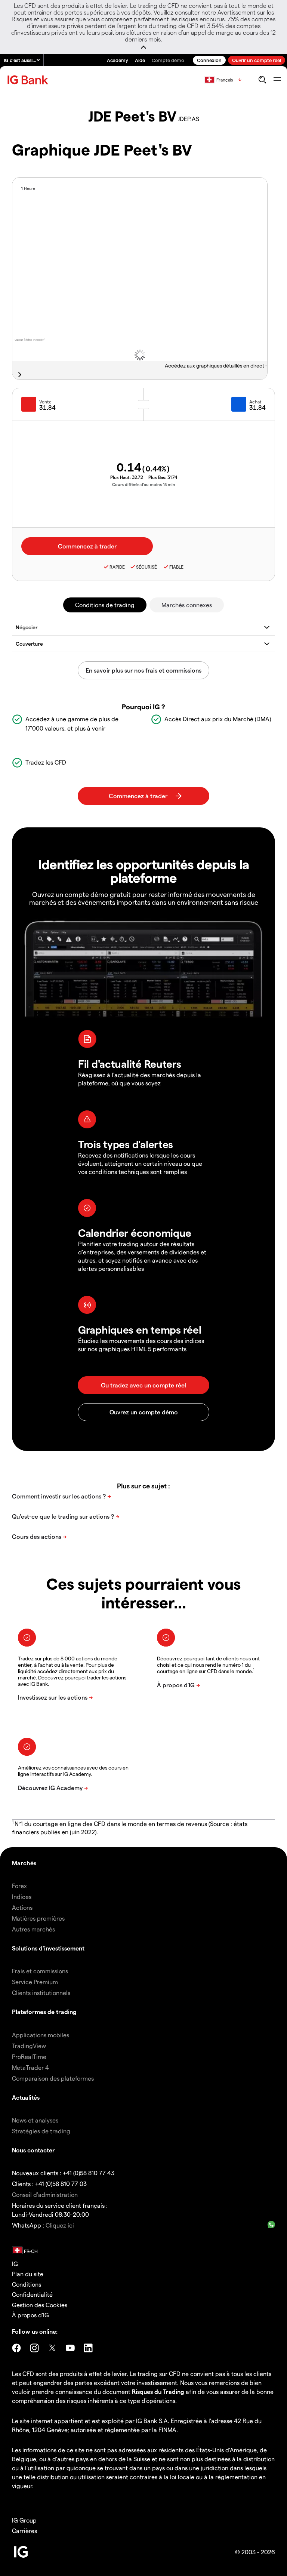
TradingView (29, 2046)
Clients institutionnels (41, 1993)
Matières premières (38, 1918)
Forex (19, 1886)
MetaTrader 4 (30, 2067)
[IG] (29, 80)
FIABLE (176, 567)
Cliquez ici (60, 2225)
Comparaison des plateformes (53, 2078)
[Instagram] (34, 2348)
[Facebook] (16, 2348)
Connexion (209, 60)
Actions (22, 1907)
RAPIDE (117, 567)
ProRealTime (29, 2057)
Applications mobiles (41, 2035)
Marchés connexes (187, 605)
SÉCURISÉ (146, 567)
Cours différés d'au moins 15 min (144, 484)
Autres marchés (33, 1929)
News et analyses (35, 2120)
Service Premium (35, 1982)
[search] (262, 80)
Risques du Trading (158, 2391)
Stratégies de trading (41, 2131)
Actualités (26, 2097)
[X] (52, 2348)
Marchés (24, 1863)
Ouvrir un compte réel (257, 60)
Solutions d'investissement (48, 1948)
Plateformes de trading (44, 2012)
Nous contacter (33, 2150)
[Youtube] (70, 2348)
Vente (45, 402)
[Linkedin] (88, 2348)
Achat (255, 402)
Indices (22, 1896)
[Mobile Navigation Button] (277, 80)
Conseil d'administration (45, 2194)
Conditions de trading (105, 605)
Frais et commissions (40, 1971)
